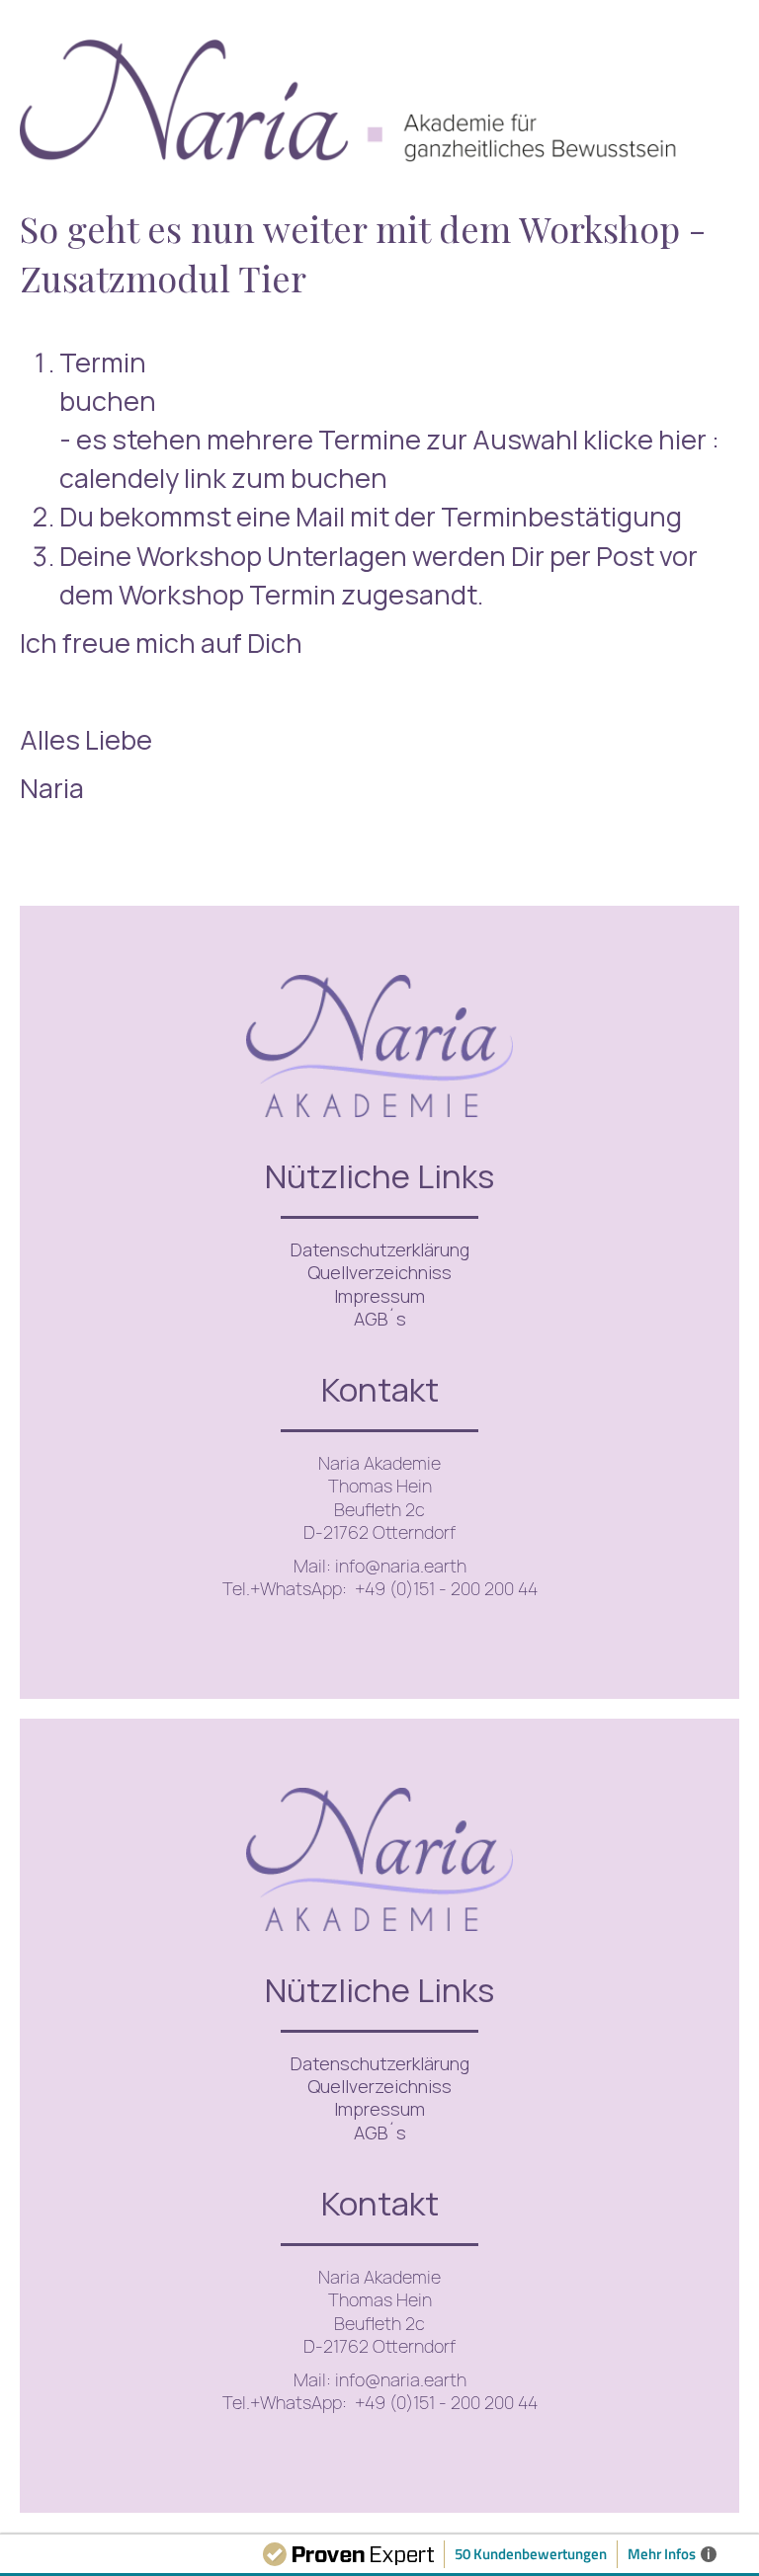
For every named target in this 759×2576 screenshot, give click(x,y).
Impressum (379, 1296)
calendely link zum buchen (223, 478)
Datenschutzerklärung (380, 1249)
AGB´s (380, 1319)
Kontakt (380, 1389)
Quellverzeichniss (379, 1272)
